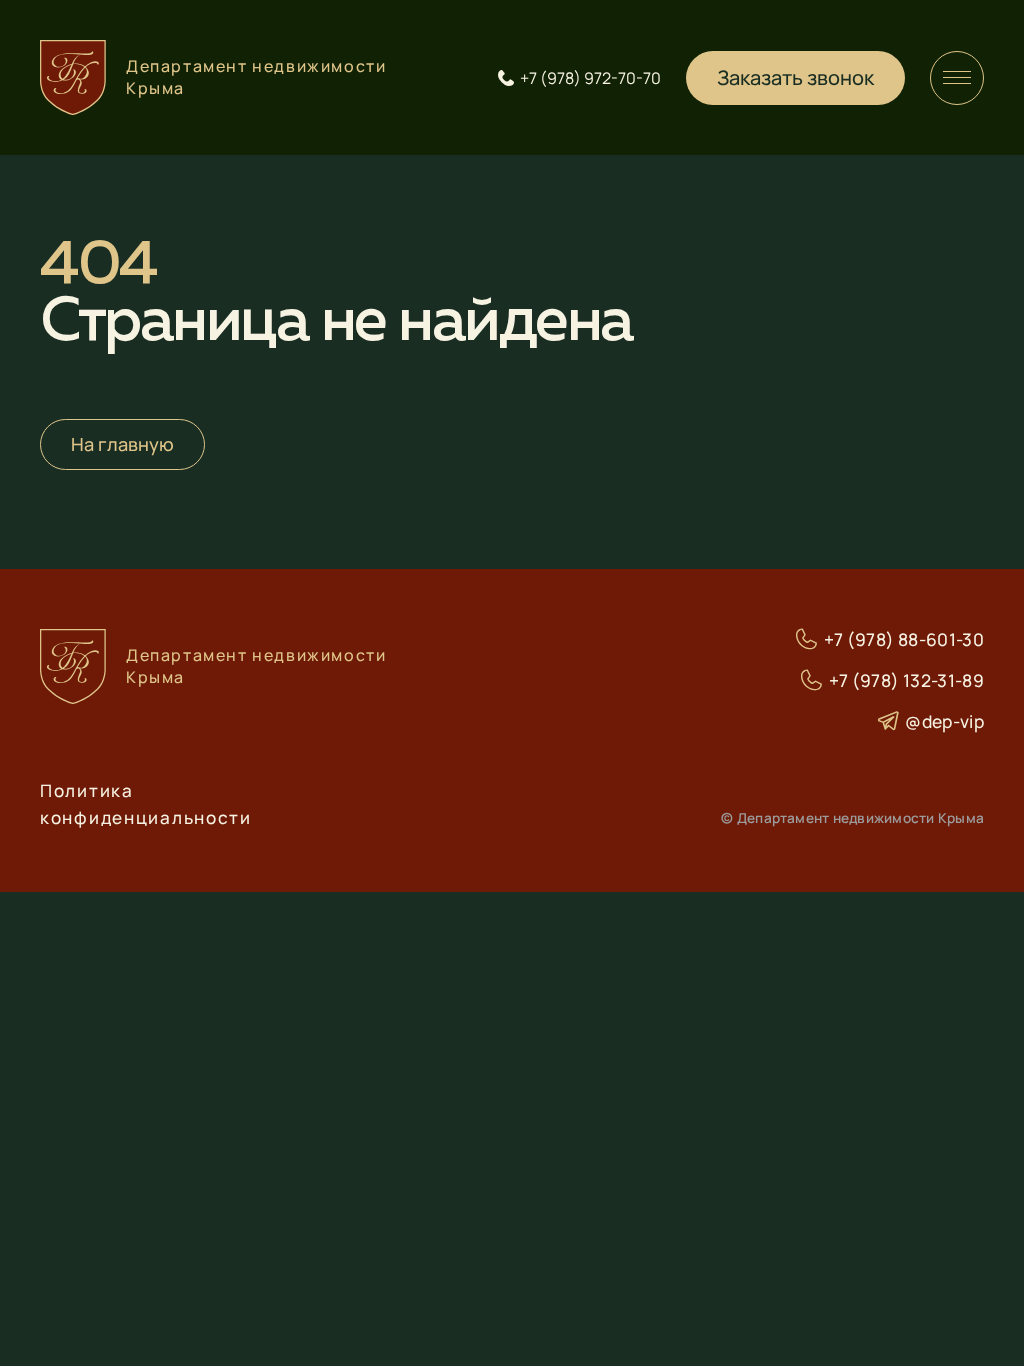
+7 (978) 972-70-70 (590, 78)
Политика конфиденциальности (146, 804)
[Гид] (957, 78)
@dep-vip (944, 721)
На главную (122, 444)
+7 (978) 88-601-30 (904, 639)
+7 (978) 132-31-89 (906, 680)
